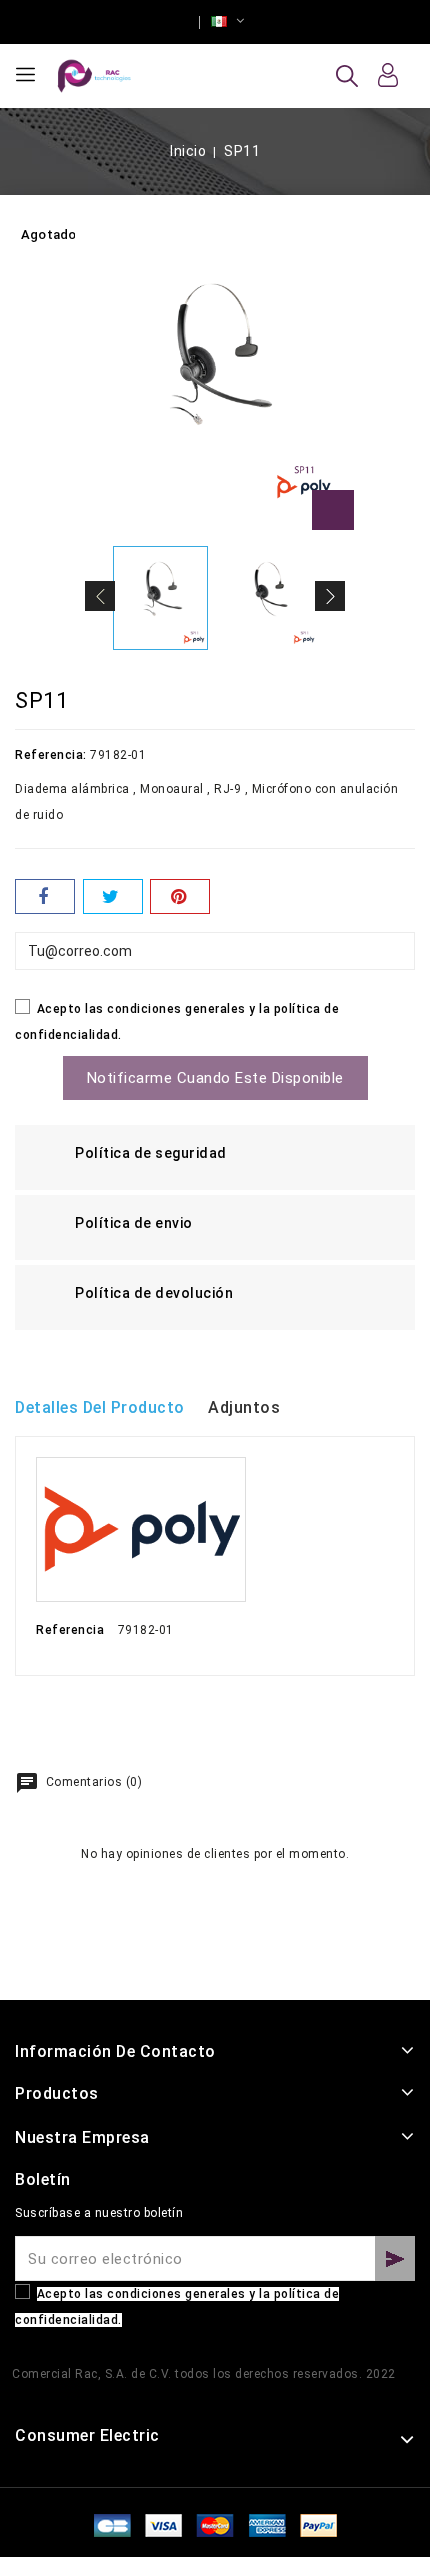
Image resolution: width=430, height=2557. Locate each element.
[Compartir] (45, 896)
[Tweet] (113, 896)
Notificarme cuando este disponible (215, 1078)
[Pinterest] (180, 896)
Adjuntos (244, 1407)
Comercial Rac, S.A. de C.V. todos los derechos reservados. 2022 (204, 2374)
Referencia (70, 1630)
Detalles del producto (100, 1407)
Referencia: (51, 755)
